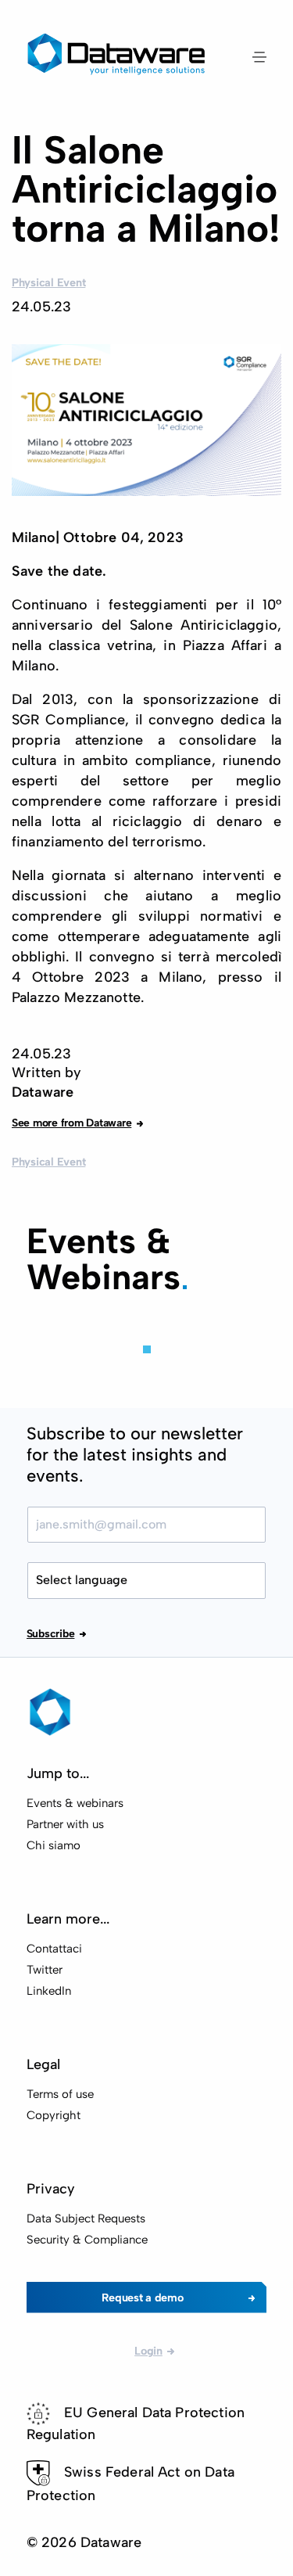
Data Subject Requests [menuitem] (86, 2219)
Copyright (54, 2115)
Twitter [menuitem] (45, 1970)
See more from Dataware (71, 1123)
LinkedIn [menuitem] (49, 1991)
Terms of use (60, 2094)
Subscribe (51, 1634)
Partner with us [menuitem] (65, 1824)
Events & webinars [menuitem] (75, 1803)
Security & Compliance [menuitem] (87, 2240)
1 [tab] (147, 1349)
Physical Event (48, 282)
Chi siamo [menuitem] (54, 1845)
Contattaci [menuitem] (54, 1949)
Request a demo (142, 2298)
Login (148, 2351)
